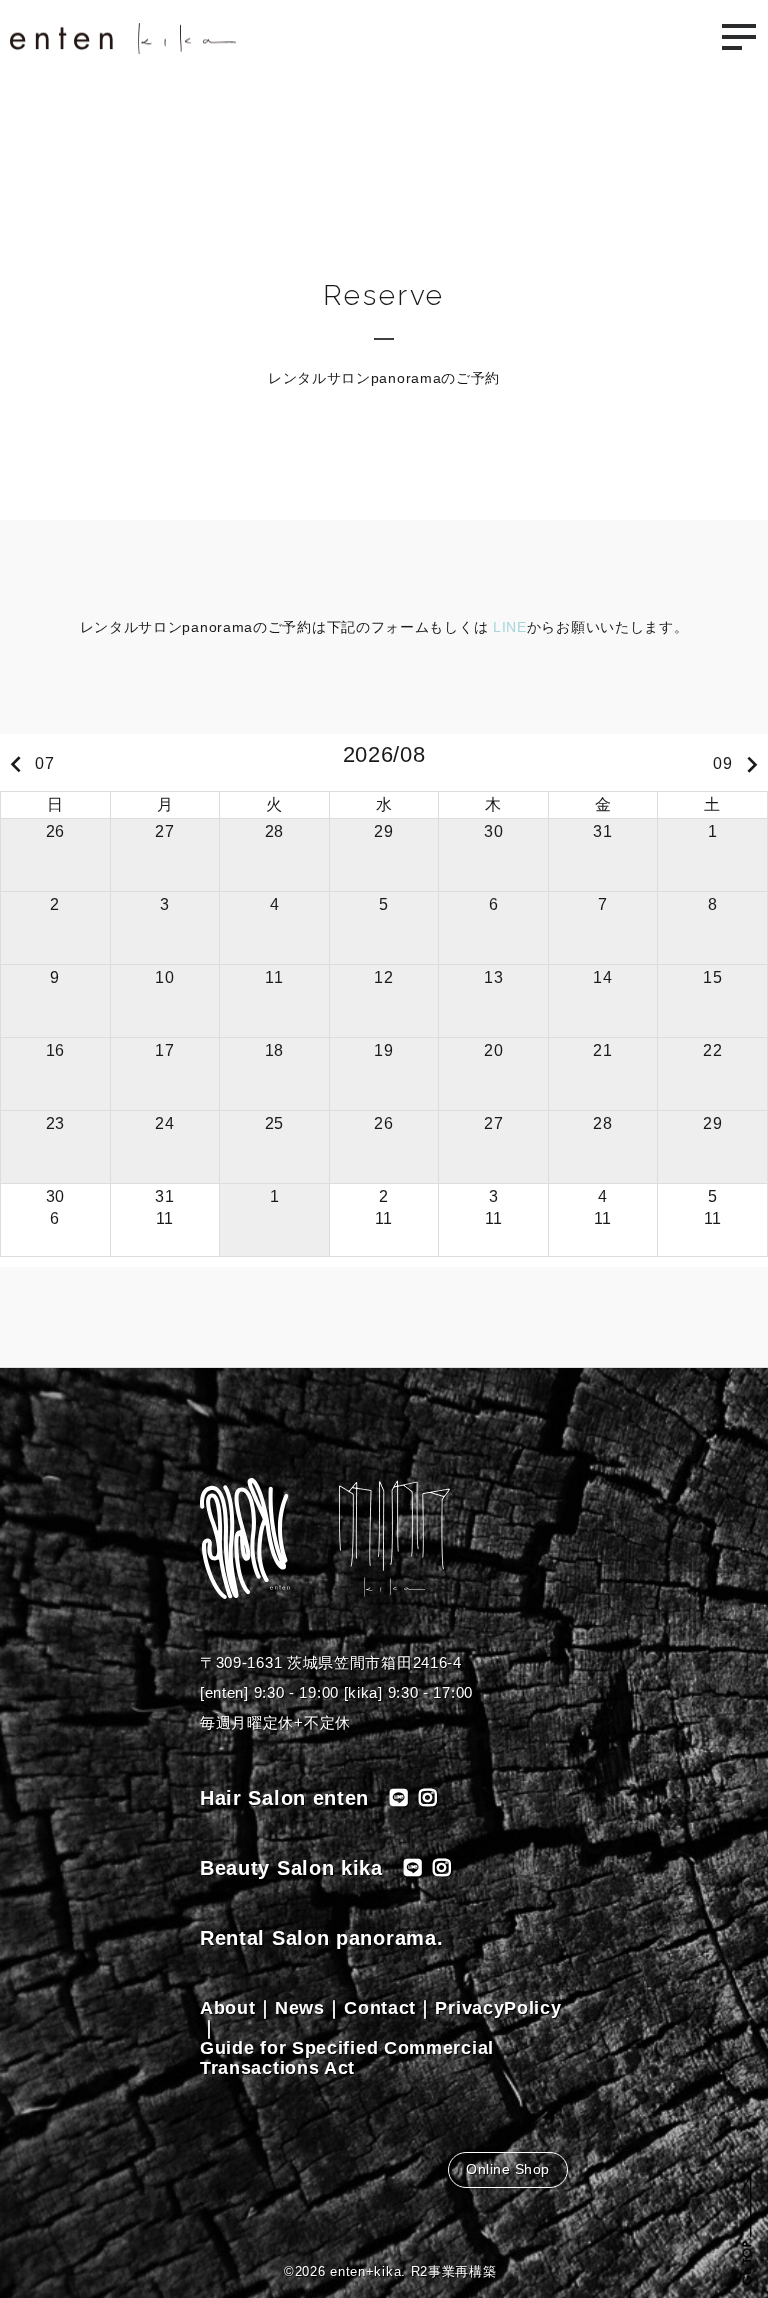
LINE (507, 627)
